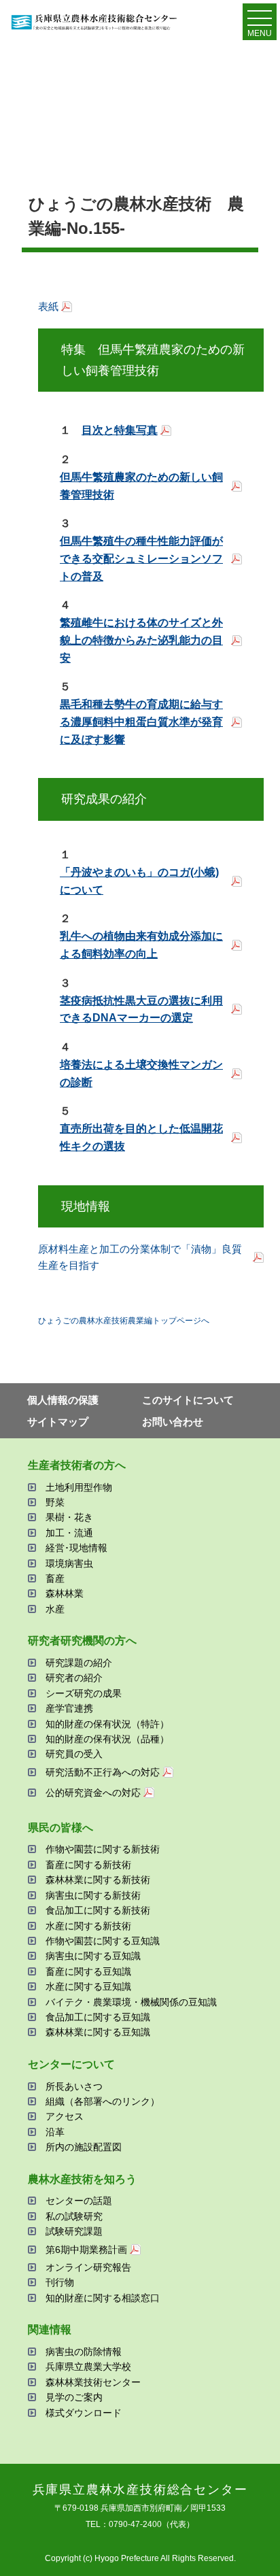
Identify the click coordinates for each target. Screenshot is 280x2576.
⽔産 (55, 1609)
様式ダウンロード (84, 2413)
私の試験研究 (74, 2216)
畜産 (55, 1578)
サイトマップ (58, 1422)
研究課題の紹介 (79, 1663)
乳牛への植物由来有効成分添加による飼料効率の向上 (141, 945)
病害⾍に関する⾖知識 (93, 1956)
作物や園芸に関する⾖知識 (103, 1941)
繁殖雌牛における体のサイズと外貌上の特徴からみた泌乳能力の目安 (141, 640)
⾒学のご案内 (74, 2397)
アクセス (65, 2116)
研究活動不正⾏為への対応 (103, 1772)
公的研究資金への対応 (93, 1793)
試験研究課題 (74, 2231)
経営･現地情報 (76, 1548)
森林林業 (65, 1593)
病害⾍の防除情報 (84, 2352)
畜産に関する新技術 (88, 1865)
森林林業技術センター (93, 2382)
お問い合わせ (173, 1422)
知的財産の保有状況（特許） (107, 1724)
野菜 (55, 1502)
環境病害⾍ (69, 1563)
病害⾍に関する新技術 (93, 1895)
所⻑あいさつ (74, 2086)
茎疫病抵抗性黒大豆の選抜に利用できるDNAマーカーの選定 (141, 1010)
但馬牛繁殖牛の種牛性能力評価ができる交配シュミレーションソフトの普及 (141, 558)
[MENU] (260, 21)
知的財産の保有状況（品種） (107, 1739)
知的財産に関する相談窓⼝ (103, 2298)
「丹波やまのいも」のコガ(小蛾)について (139, 881)
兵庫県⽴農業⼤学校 (88, 2367)
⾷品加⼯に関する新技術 (98, 1910)
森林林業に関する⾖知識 (98, 2032)
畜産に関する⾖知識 (88, 1971)
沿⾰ (55, 2132)
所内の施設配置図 (84, 2147)
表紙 (48, 306)
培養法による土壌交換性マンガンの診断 (141, 1073)
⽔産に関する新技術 (88, 1926)
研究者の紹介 (74, 1678)
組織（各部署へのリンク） (103, 2101)
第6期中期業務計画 (86, 2250)
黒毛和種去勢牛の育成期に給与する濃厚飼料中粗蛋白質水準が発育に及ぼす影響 (141, 722)
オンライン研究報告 (88, 2267)
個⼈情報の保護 (63, 1400)
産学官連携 (69, 1708)
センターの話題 (79, 2201)
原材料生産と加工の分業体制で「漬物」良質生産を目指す (140, 1257)
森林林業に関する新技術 (98, 1880)
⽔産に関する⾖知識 (88, 1986)
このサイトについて (188, 1400)
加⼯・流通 (69, 1533)
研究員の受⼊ (74, 1754)
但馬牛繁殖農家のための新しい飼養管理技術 (141, 486)
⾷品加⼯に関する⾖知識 (98, 2017)
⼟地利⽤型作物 (79, 1487)
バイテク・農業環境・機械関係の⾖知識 (131, 2002)
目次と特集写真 (120, 430)
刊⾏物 (60, 2282)
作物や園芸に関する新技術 (103, 1849)
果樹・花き (69, 1517)
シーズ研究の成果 (84, 1693)
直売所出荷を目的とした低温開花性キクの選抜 (141, 1137)
